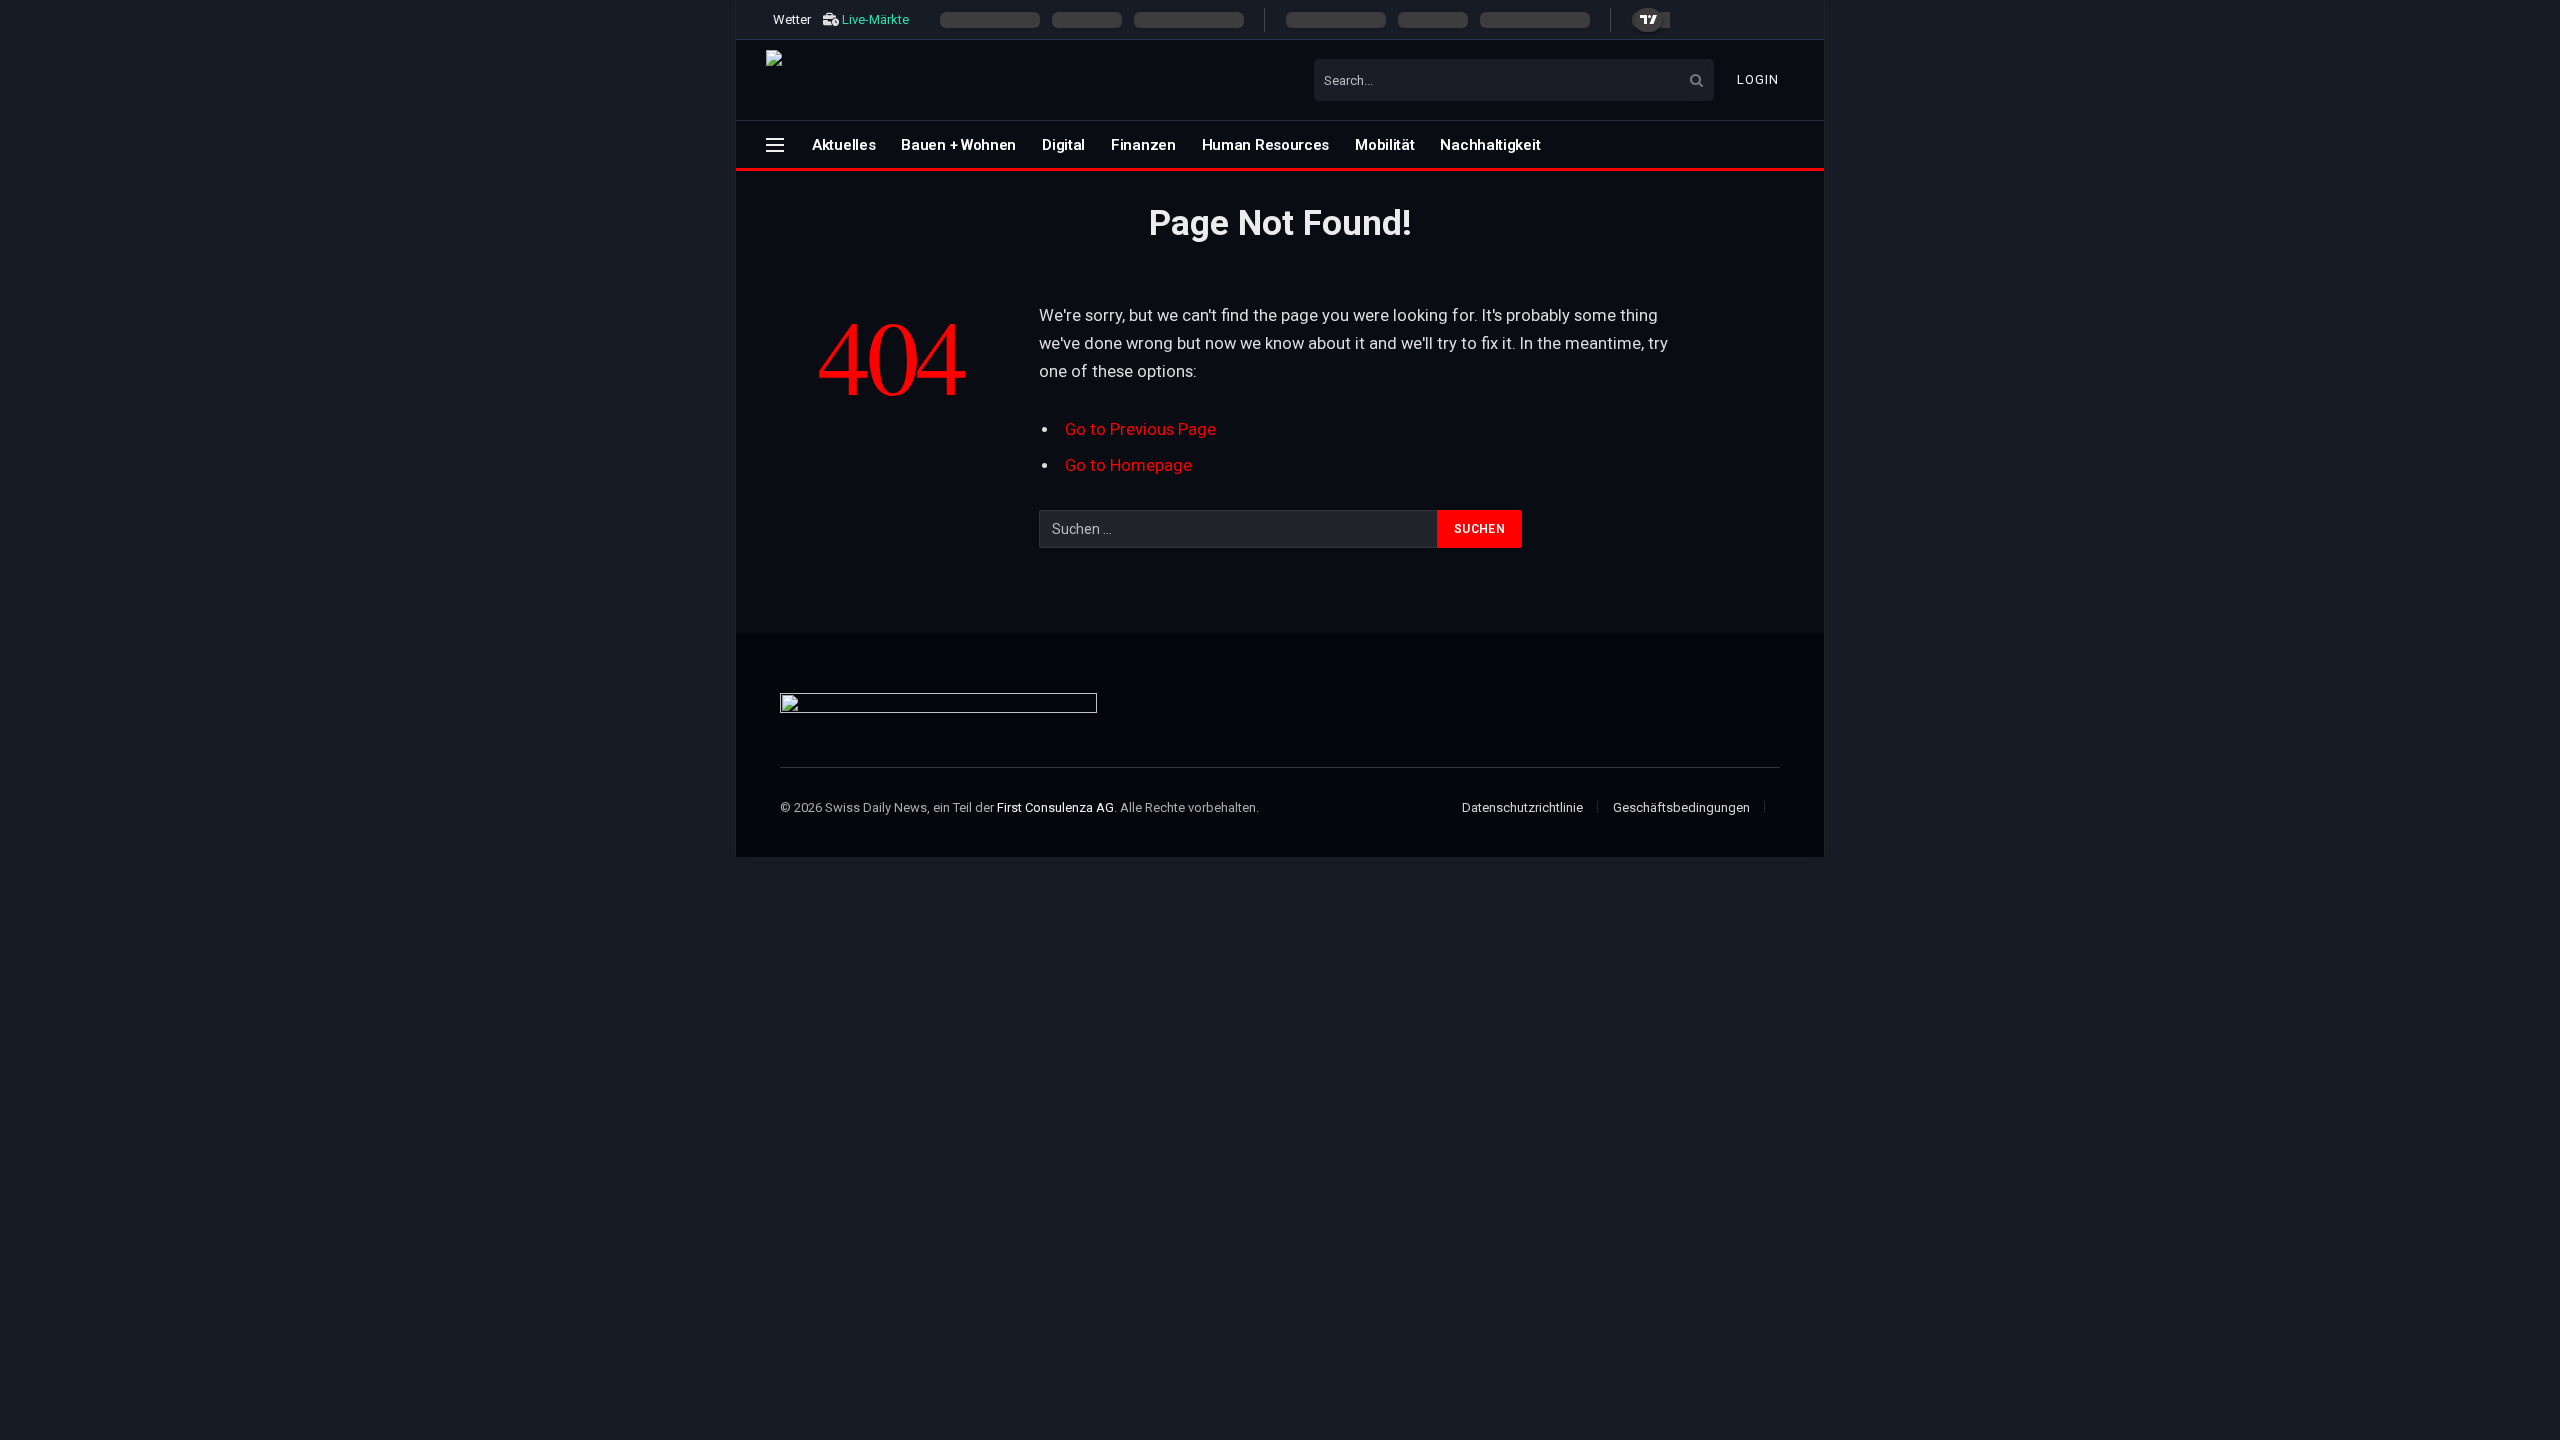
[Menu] (775, 144)
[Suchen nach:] (1239, 529)
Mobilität (1384, 145)
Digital (1063, 145)
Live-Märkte (875, 19)
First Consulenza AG (1055, 807)
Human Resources (1266, 145)
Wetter (792, 19)
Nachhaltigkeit (1490, 145)
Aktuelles (843, 145)
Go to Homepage (1128, 465)
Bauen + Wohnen (958, 145)
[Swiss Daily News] (926, 80)
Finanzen (1143, 145)
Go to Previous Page (1140, 429)
